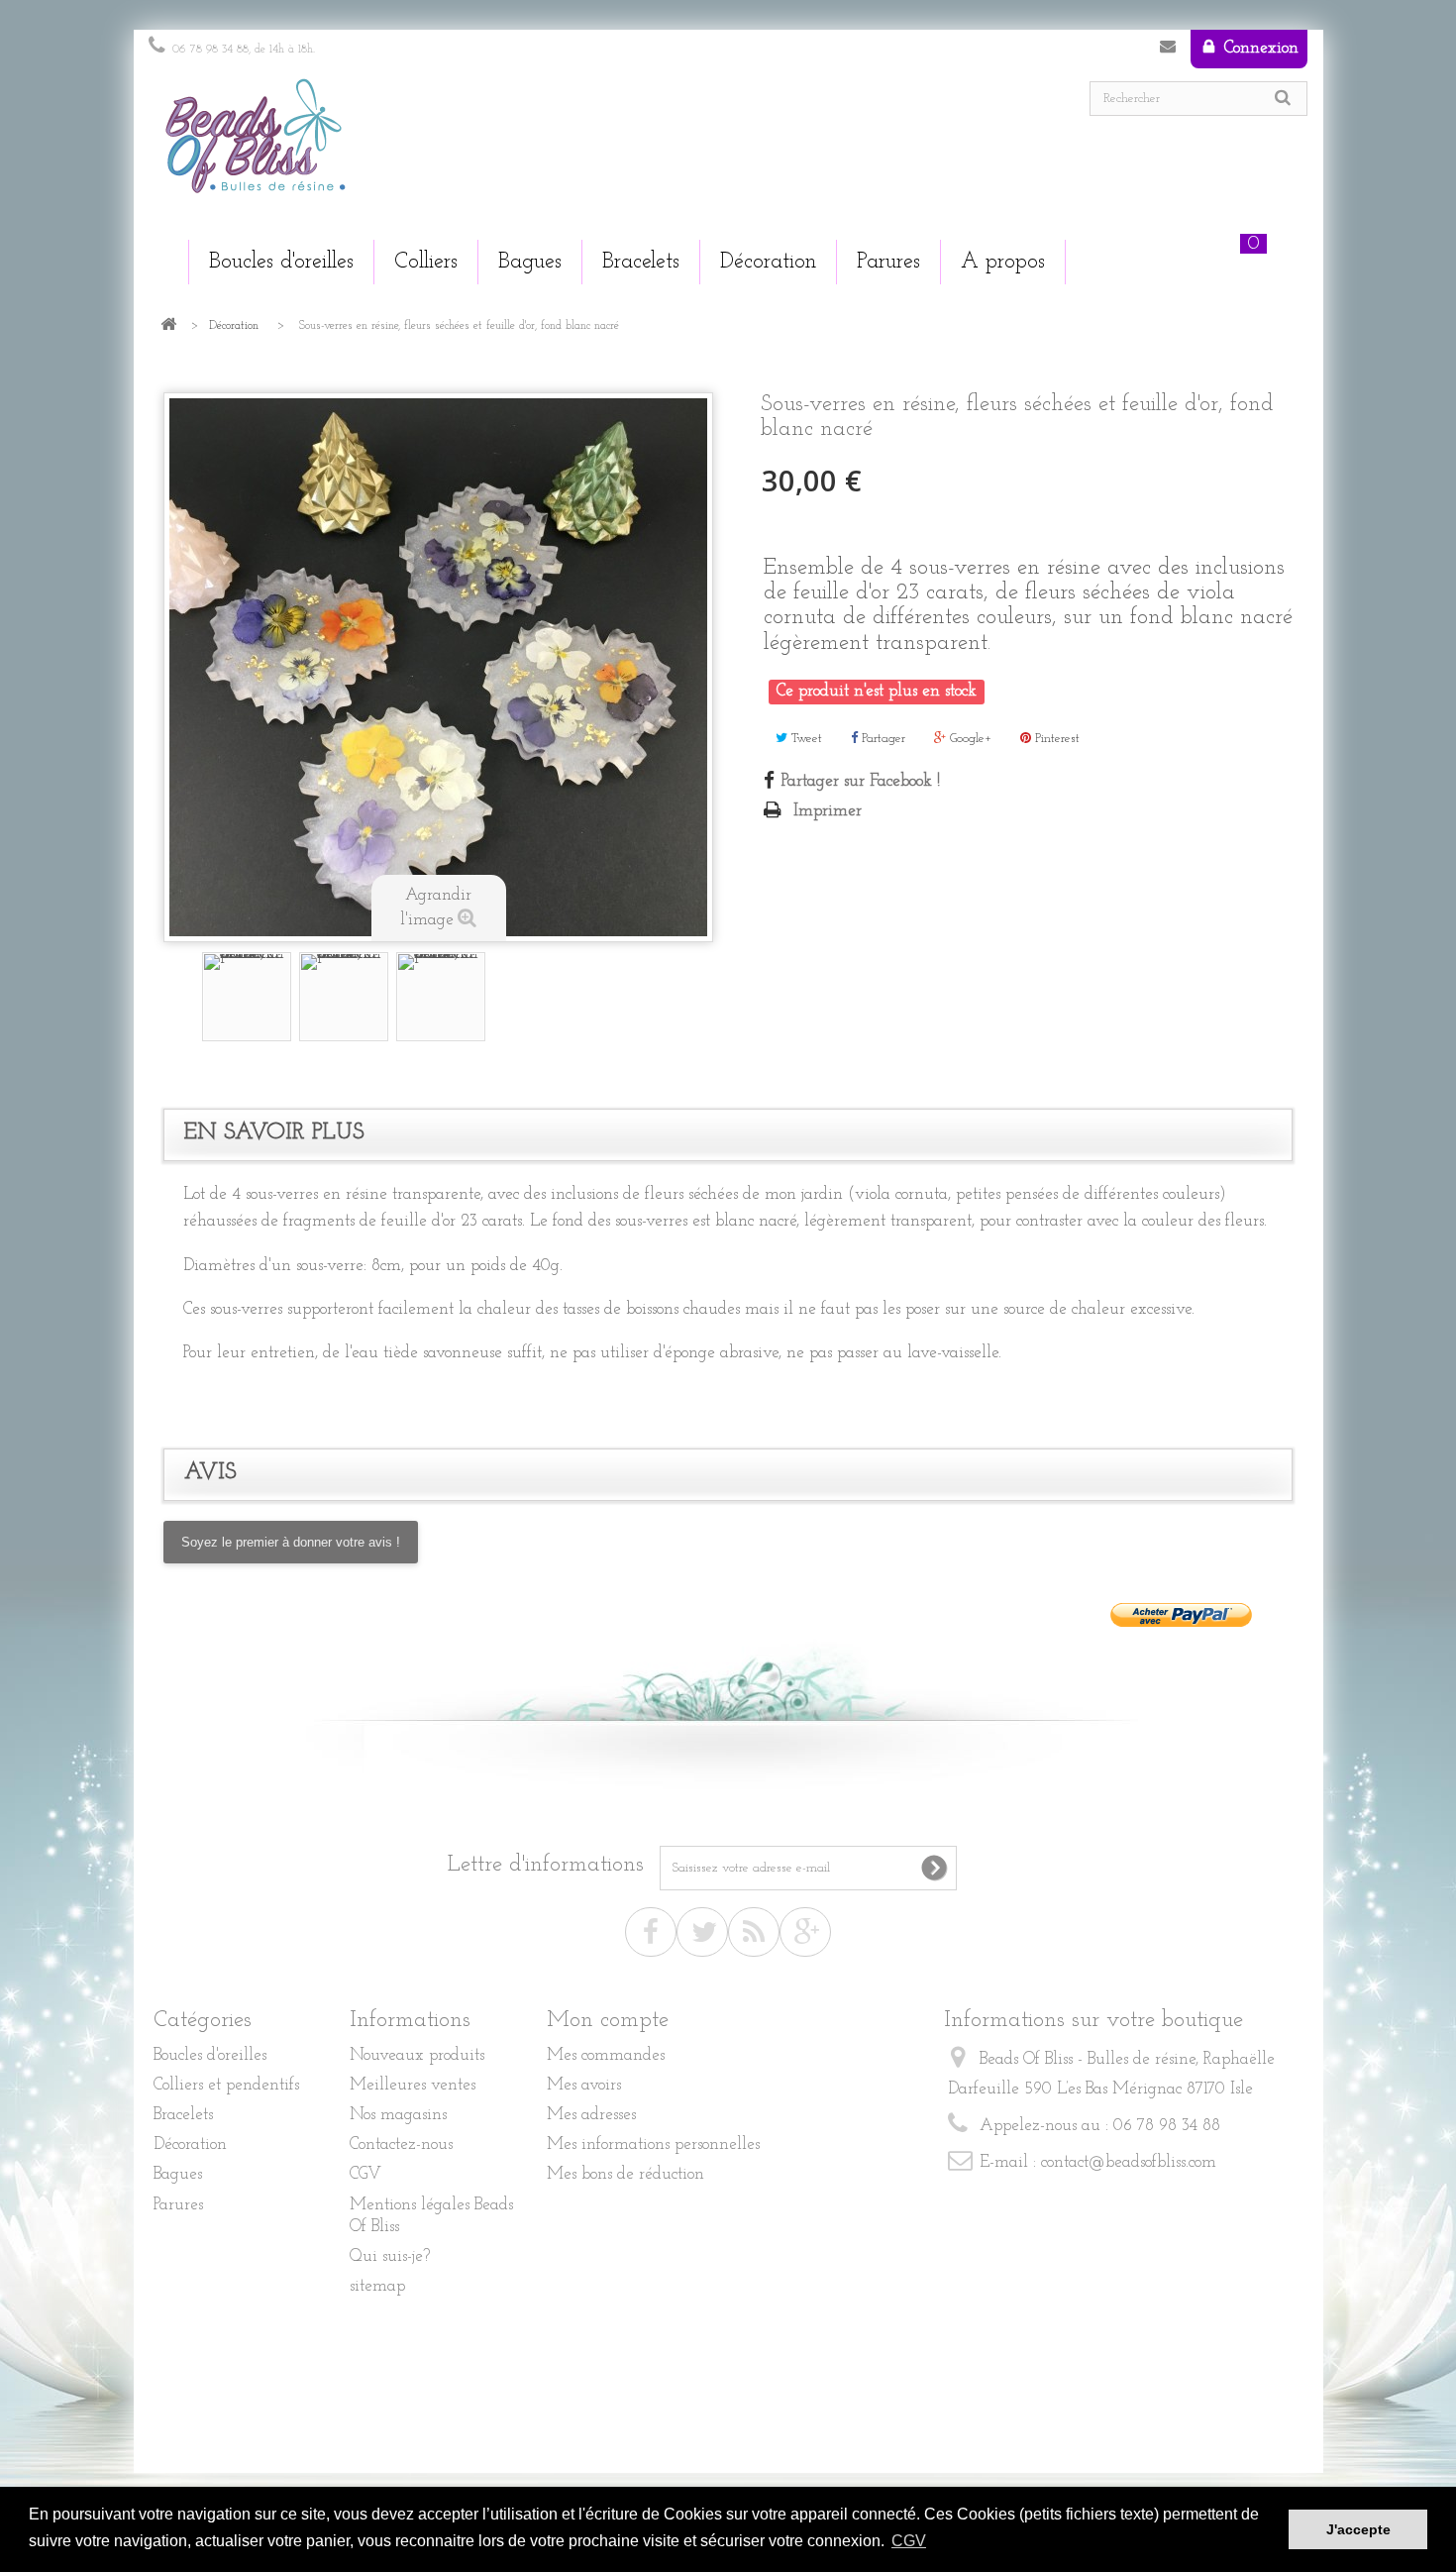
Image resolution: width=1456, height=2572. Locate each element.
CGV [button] (909, 2541)
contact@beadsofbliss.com (1129, 2162)
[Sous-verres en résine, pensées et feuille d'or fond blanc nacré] (247, 997)
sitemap (377, 2286)
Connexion (1259, 48)
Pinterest (1055, 739)
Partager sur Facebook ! (861, 781)
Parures (178, 2205)
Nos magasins (398, 2115)
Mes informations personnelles (653, 2144)
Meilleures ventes (413, 2085)
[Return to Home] (168, 326)
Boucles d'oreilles (210, 2055)
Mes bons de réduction (625, 2174)
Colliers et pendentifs (226, 2085)
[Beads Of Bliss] (431, 146)
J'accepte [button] (1358, 2529)
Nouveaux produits (417, 2055)
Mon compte (608, 2021)
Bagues (178, 2174)
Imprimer (828, 811)
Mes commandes (606, 2055)
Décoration (234, 326)
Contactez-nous (1168, 51)
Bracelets (183, 2115)
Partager (882, 739)
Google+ (969, 739)
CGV (365, 2174)
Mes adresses (591, 2115)
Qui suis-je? (390, 2256)
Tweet (805, 739)
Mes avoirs (584, 2085)
